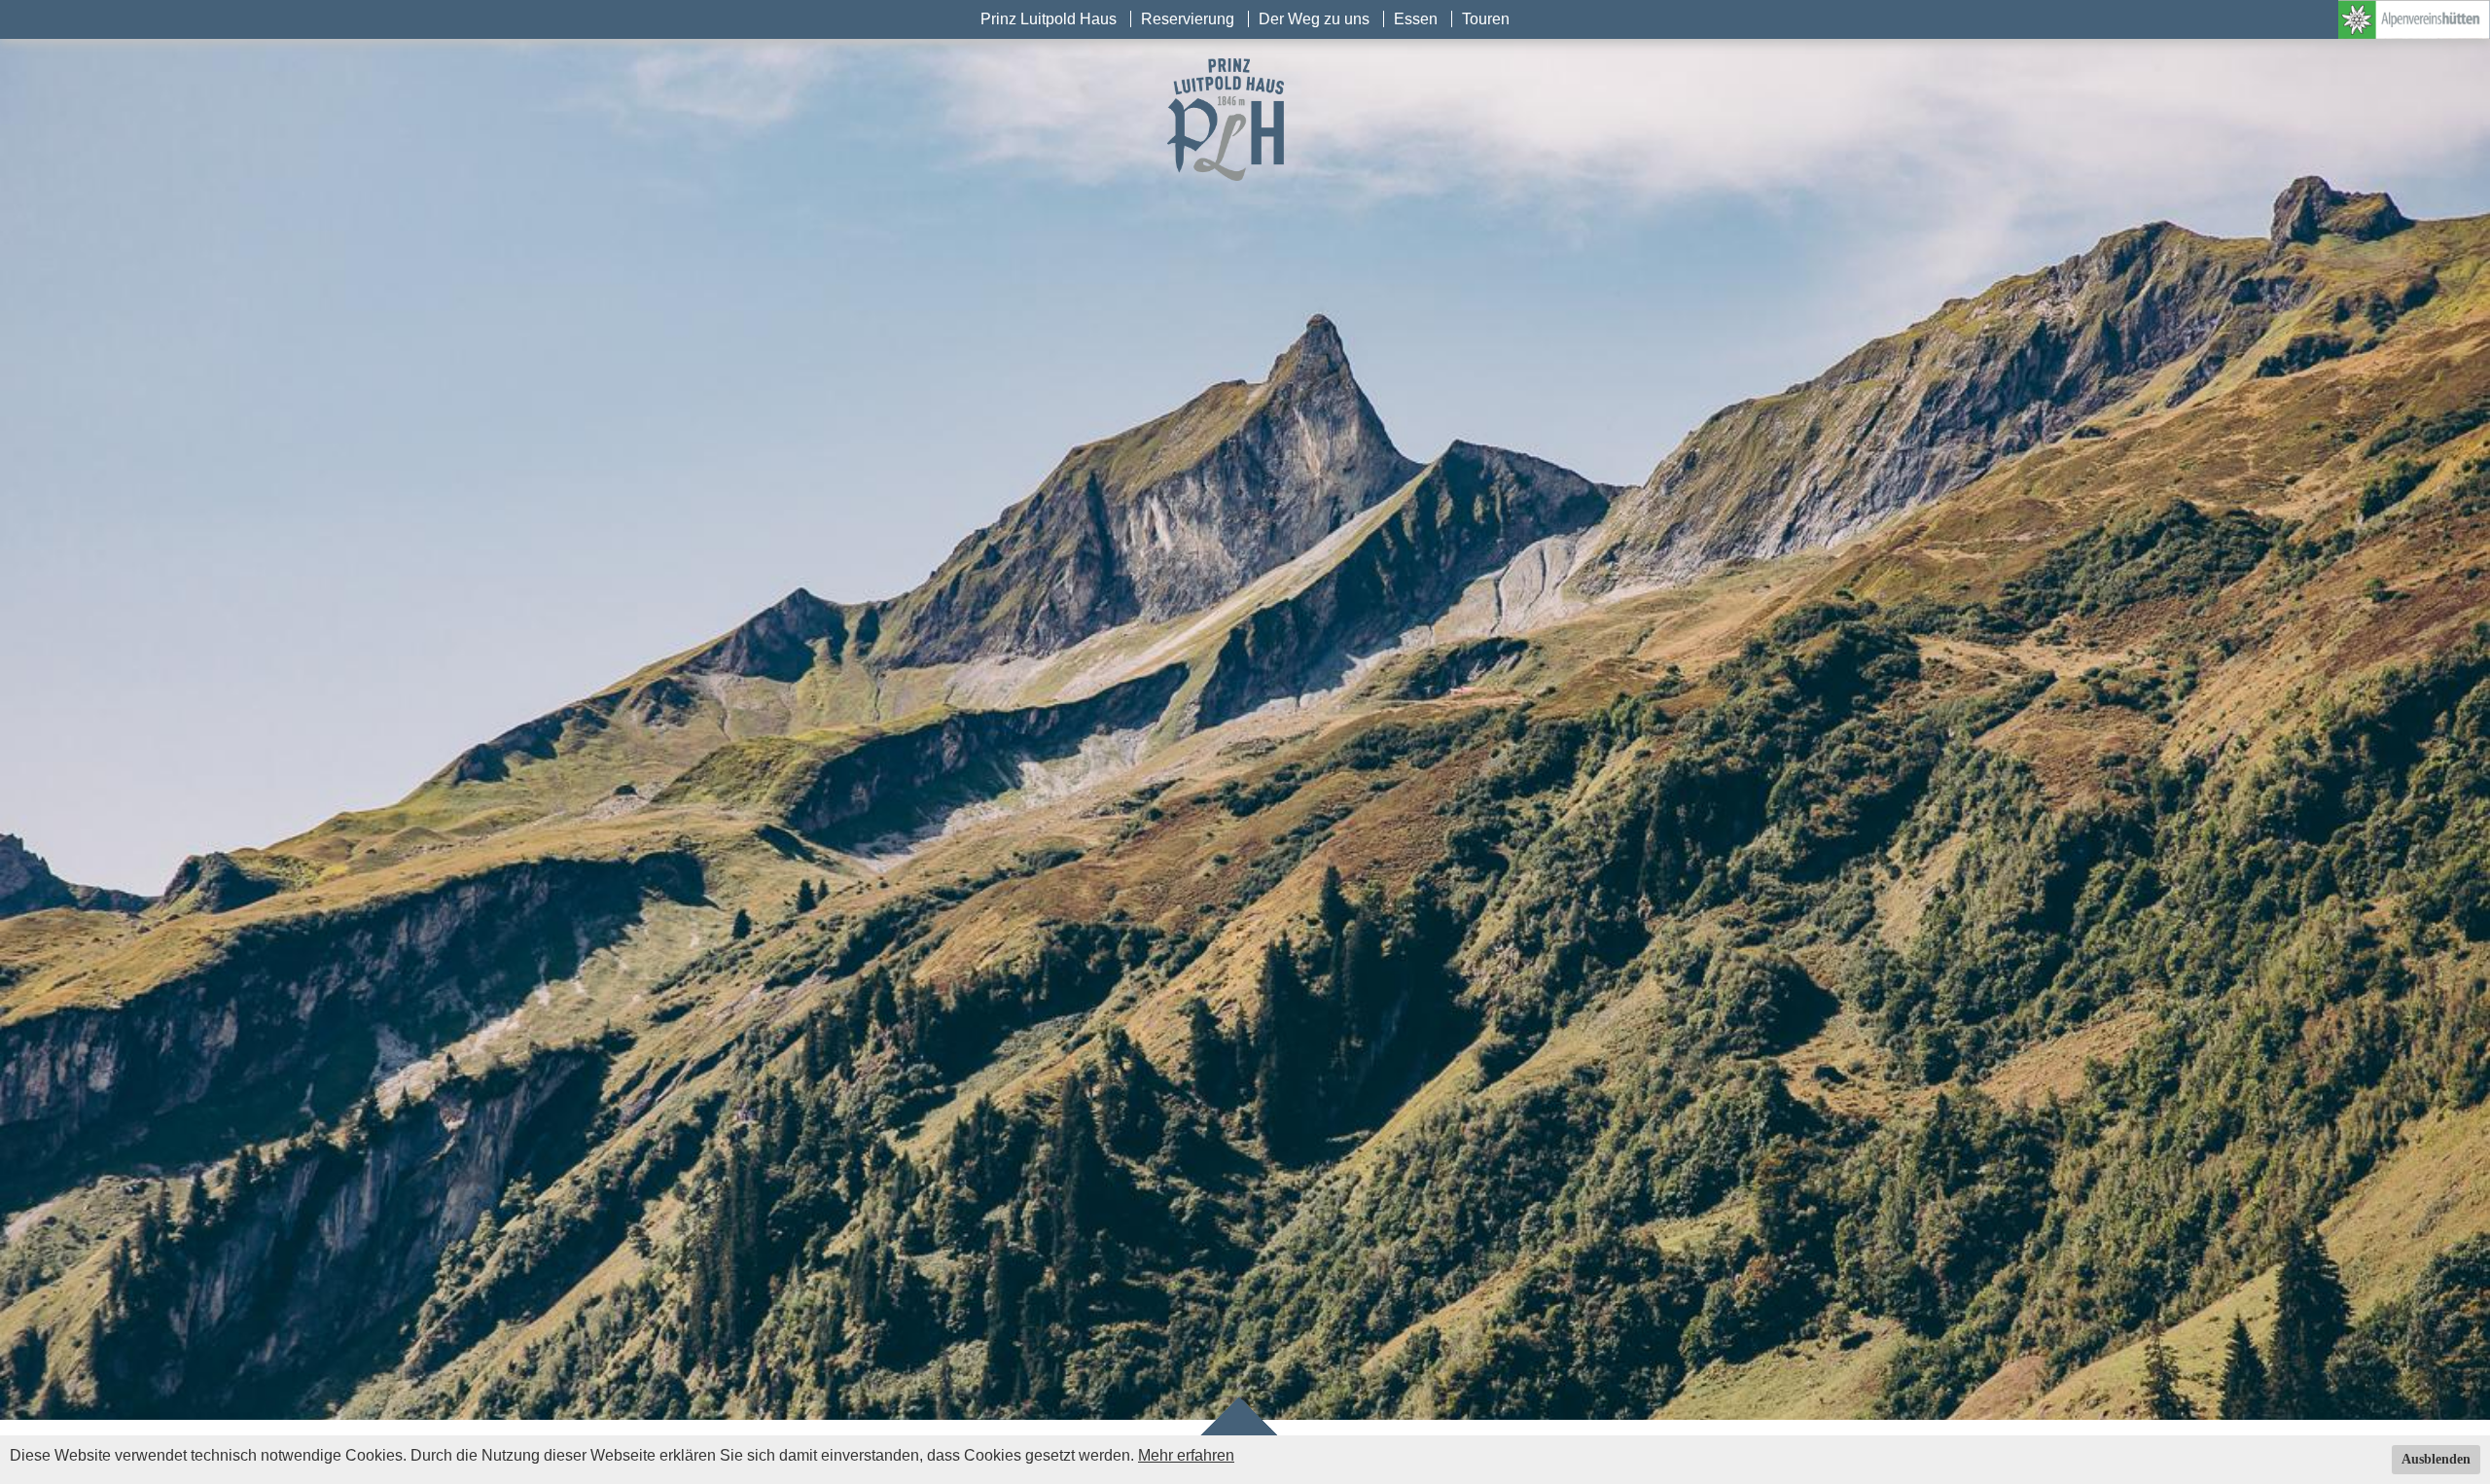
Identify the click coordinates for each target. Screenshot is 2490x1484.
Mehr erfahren (1186, 1455)
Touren (1486, 19)
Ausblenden (2436, 1459)
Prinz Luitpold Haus (1049, 19)
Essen (1416, 19)
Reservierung (1188, 19)
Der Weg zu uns (1314, 19)
